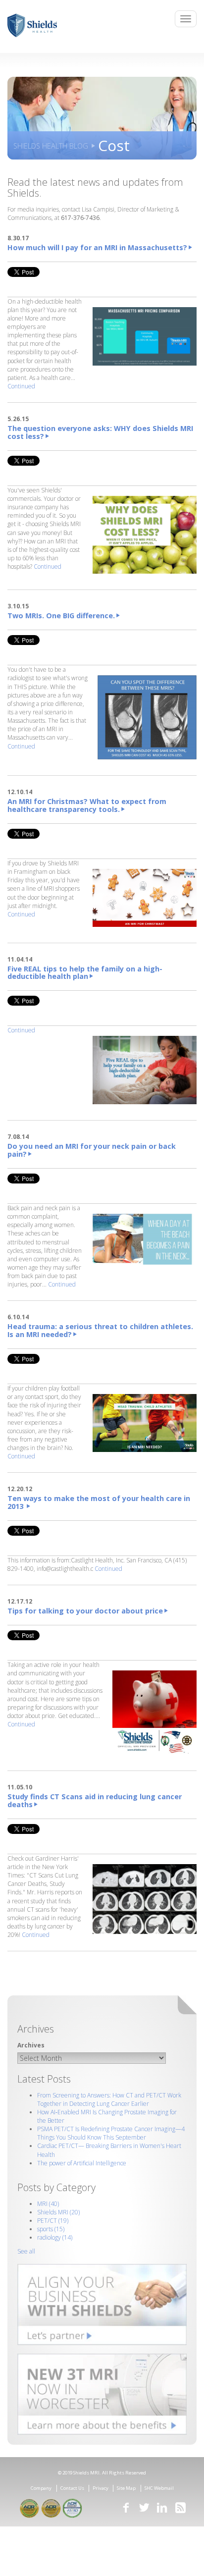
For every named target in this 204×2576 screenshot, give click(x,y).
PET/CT (53, 2221)
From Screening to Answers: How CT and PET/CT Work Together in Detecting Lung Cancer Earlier (109, 2099)
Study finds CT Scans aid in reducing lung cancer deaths (95, 1800)
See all (26, 2251)
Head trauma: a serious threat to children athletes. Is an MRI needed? (100, 1330)
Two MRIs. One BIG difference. (61, 616)
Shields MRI (58, 2212)
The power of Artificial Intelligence (82, 2163)
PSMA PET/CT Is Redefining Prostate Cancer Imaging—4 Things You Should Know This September (111, 2133)
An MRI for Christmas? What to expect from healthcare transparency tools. (87, 805)
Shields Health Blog (51, 146)
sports (51, 2229)
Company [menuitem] (41, 2488)
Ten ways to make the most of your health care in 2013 (99, 1502)
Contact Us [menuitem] (72, 2488)
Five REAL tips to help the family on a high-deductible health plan (85, 973)
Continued (21, 386)
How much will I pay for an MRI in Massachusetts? (97, 247)
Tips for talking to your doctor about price (85, 1611)
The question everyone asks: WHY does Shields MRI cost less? (100, 432)
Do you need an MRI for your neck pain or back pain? (92, 1150)
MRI (48, 2204)
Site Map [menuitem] (126, 2488)
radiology (55, 2237)
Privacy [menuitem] (101, 2488)
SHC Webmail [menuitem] (159, 2488)
